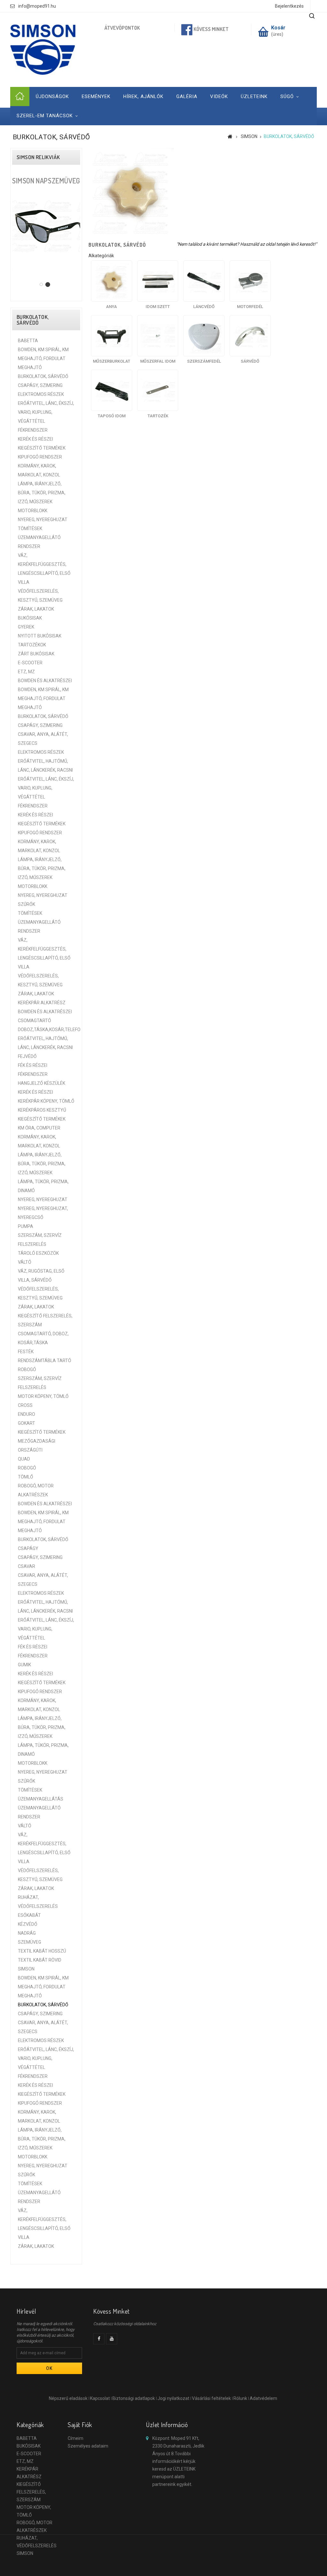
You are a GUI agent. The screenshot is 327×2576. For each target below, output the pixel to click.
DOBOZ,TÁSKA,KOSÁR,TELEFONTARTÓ (46, 1030)
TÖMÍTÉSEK (30, 528)
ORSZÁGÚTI (30, 1450)
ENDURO (27, 1414)
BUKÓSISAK (30, 618)
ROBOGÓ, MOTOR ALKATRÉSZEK (36, 1490)
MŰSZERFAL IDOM (158, 361)
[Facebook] (99, 2339)
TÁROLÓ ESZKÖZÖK (38, 1253)
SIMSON (26, 1969)
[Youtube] (112, 2339)
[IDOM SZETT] (158, 281)
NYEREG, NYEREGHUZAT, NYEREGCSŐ (43, 1213)
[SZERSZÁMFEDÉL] (204, 336)
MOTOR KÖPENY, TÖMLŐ (43, 1396)
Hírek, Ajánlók (143, 96)
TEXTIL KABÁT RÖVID (40, 1960)
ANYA (111, 307)
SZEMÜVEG (30, 1942)
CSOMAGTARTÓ (34, 1021)
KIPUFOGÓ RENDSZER (40, 457)
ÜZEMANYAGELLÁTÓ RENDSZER (39, 542)
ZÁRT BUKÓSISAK (36, 654)
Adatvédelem (263, 2398)
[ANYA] (112, 281)
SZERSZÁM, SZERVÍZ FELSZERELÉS (40, 1240)
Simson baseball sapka (46, 185)
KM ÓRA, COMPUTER (39, 1128)
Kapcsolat (100, 2398)
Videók (219, 96)
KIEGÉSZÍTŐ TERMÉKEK (42, 448)
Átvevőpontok (122, 28)
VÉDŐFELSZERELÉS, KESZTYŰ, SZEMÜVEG (40, 596)
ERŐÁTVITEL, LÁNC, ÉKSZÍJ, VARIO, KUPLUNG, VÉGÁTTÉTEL (46, 412)
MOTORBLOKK (33, 511)
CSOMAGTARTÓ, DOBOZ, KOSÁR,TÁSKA (43, 1338)
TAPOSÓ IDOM (112, 416)
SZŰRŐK (27, 904)
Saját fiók (80, 2425)
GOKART (27, 1423)
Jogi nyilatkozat (173, 2398)
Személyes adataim (88, 2446)
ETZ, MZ (26, 672)
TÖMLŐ (26, 1477)
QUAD (24, 1459)
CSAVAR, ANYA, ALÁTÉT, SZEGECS (43, 739)
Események (96, 96)
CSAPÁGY (28, 1548)
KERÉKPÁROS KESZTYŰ (42, 1110)
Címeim (76, 2438)
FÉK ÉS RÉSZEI (33, 1065)
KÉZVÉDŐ (28, 1924)
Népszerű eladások (68, 2398)
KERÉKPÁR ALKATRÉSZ (42, 1003)
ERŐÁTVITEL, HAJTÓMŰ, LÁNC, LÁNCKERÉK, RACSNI (45, 766)
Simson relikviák (38, 157)
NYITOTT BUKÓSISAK (40, 636)
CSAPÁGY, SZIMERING (40, 385)
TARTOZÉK (158, 416)
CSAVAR (27, 1566)
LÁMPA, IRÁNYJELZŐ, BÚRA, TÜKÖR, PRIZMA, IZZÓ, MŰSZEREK (42, 493)
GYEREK (26, 627)
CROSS (25, 1405)
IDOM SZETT (158, 307)
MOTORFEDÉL (250, 307)
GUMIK (24, 1665)
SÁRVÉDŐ (250, 361)
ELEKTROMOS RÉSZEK (41, 394)
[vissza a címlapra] (230, 136)
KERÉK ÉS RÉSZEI (35, 439)
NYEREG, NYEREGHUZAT (43, 520)
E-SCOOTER (30, 663)
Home (20, 96)
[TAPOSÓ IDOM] (112, 390)
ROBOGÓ (27, 1369)
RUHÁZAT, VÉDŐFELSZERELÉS (38, 1902)
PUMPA (26, 1226)
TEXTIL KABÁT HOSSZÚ (42, 1951)
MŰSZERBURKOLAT (112, 361)
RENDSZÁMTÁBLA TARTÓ (45, 1361)
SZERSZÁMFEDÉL (204, 361)
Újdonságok (52, 96)
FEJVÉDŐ (27, 1056)
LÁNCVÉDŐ (204, 307)
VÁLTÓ (25, 1262)
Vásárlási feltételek (211, 2398)
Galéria (187, 96)
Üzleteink (254, 96)
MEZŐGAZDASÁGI (37, 1441)
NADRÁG (27, 1933)
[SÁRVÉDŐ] (250, 336)
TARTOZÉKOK (32, 645)
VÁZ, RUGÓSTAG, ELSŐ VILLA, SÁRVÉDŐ (41, 1276)
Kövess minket (211, 29)
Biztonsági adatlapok (134, 2398)
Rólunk (240, 2398)
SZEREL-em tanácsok (45, 116)
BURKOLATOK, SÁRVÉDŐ (43, 376)
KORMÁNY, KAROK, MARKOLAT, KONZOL (39, 470)
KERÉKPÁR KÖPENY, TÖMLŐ (46, 1101)
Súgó (287, 96)
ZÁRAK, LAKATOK (36, 609)
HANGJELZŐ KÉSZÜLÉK (42, 1083)
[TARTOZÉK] (158, 390)
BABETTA (28, 341)
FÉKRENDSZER (33, 430)
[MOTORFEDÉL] (250, 281)
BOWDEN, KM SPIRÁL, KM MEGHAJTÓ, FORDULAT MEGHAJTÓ (43, 359)
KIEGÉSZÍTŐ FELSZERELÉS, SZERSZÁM (45, 1320)
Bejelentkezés (289, 6)
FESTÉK (26, 1352)
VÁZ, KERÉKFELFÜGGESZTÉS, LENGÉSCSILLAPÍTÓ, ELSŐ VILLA (44, 569)
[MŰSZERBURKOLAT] (112, 336)
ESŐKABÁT (29, 1915)
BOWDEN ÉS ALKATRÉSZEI (45, 681)
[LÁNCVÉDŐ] (204, 281)
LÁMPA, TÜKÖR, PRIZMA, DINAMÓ (43, 1186)
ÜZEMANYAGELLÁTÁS (41, 1799)
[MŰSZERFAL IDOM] (158, 336)
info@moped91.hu (37, 6)
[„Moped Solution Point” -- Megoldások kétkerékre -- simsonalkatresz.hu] (43, 50)
